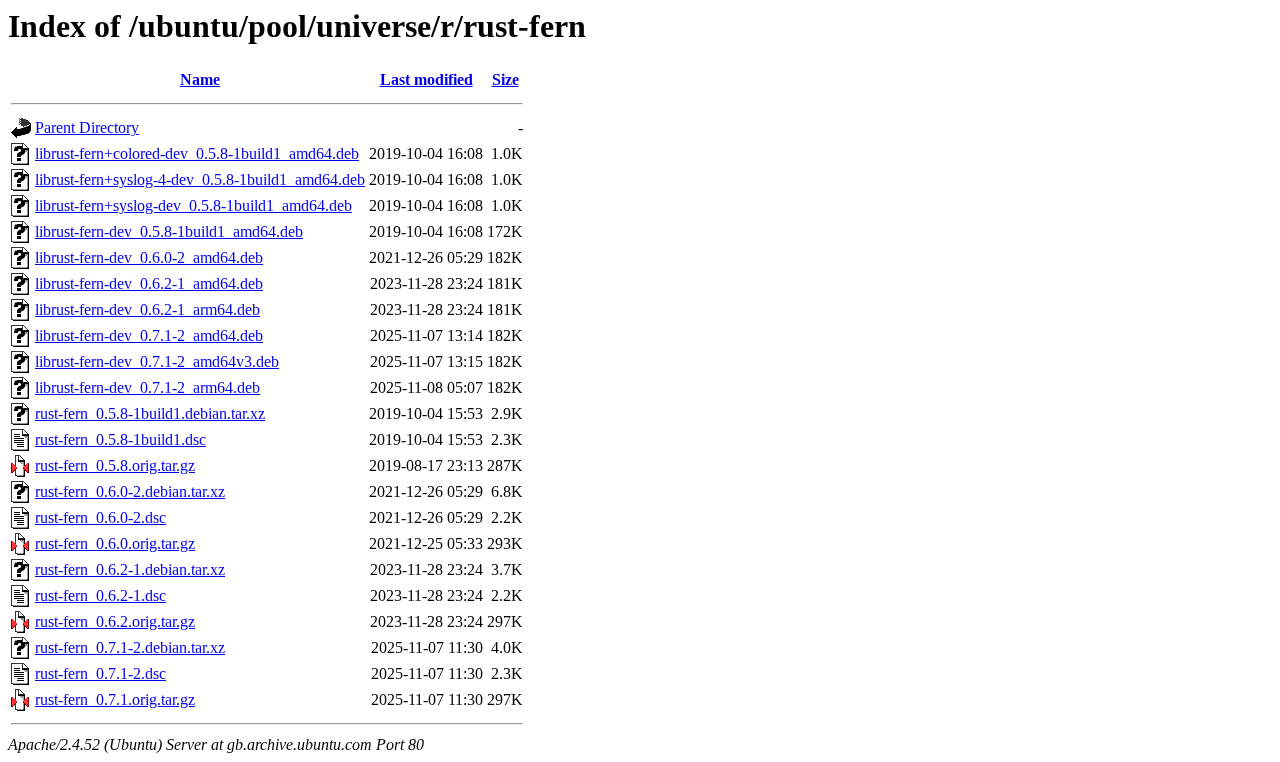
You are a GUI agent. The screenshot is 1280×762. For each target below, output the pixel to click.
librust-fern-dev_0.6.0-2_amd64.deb (149, 257)
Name (200, 79)
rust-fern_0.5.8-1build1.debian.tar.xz (150, 413)
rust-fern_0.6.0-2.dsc (100, 517)
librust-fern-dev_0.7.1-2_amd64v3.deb (157, 361)
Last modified (426, 79)
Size (505, 79)
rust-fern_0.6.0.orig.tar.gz (115, 543)
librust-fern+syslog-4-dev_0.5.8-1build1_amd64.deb (200, 179)
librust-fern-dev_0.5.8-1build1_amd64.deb (169, 231)
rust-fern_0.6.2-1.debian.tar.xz (130, 569)
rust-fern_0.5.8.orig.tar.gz (115, 465)
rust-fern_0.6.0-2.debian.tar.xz (130, 491)
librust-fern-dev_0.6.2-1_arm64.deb (147, 309)
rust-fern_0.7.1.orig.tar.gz (115, 699)
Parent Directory (87, 127)
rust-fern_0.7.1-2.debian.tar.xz (130, 647)
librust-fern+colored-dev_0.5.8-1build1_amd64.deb (197, 153)
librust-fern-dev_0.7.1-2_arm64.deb (147, 387)
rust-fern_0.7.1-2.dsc (100, 673)
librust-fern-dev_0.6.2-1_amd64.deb (149, 283)
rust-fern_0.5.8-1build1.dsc (120, 439)
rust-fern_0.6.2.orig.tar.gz (115, 621)
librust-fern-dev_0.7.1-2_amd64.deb (149, 335)
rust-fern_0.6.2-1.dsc (100, 595)
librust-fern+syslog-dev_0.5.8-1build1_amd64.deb (193, 205)
